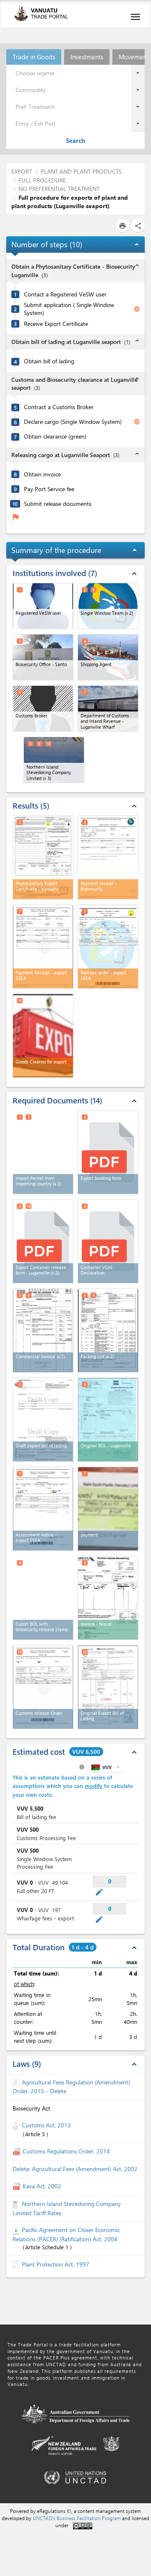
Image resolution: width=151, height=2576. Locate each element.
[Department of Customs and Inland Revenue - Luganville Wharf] (108, 709)
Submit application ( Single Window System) (69, 309)
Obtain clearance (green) (55, 436)
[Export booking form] (108, 1152)
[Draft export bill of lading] (43, 1420)
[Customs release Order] (43, 1687)
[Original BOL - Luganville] (108, 1420)
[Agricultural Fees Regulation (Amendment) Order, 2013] (17, 2082)
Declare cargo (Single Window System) (73, 422)
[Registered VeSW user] (43, 606)
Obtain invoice (42, 474)
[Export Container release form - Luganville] (43, 1241)
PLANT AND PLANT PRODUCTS (81, 171)
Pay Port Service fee (49, 489)
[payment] (108, 1509)
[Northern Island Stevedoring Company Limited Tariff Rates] (17, 2204)
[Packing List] (108, 1330)
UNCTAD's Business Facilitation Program (77, 2518)
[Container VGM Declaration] (108, 1241)
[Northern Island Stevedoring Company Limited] (54, 760)
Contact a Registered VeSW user (65, 294)
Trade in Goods (34, 57)
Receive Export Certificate (56, 324)
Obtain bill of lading (49, 361)
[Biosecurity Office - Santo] (43, 657)
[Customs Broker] (43, 709)
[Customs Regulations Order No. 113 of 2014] (18, 2151)
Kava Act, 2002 (42, 2186)
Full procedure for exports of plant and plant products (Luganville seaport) (70, 202)
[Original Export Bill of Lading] (108, 1687)
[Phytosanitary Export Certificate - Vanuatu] (43, 857)
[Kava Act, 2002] (18, 2186)
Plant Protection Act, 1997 (56, 2264)
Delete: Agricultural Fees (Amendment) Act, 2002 (75, 2169)
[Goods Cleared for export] (43, 1036)
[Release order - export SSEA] (108, 947)
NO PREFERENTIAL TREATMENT (59, 189)
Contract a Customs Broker (59, 407)
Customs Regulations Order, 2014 (66, 2151)
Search (75, 140)
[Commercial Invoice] (43, 1330)
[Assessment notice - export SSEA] (43, 1509)
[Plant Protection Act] (17, 2264)
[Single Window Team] (108, 606)
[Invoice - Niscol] (108, 1598)
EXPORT (22, 171)
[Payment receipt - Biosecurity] (108, 857)
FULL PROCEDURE (42, 180)
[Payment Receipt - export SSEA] (43, 947)
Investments (87, 57)
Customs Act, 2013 (46, 2125)
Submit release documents (58, 504)
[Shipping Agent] (108, 657)
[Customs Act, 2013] (17, 2125)
